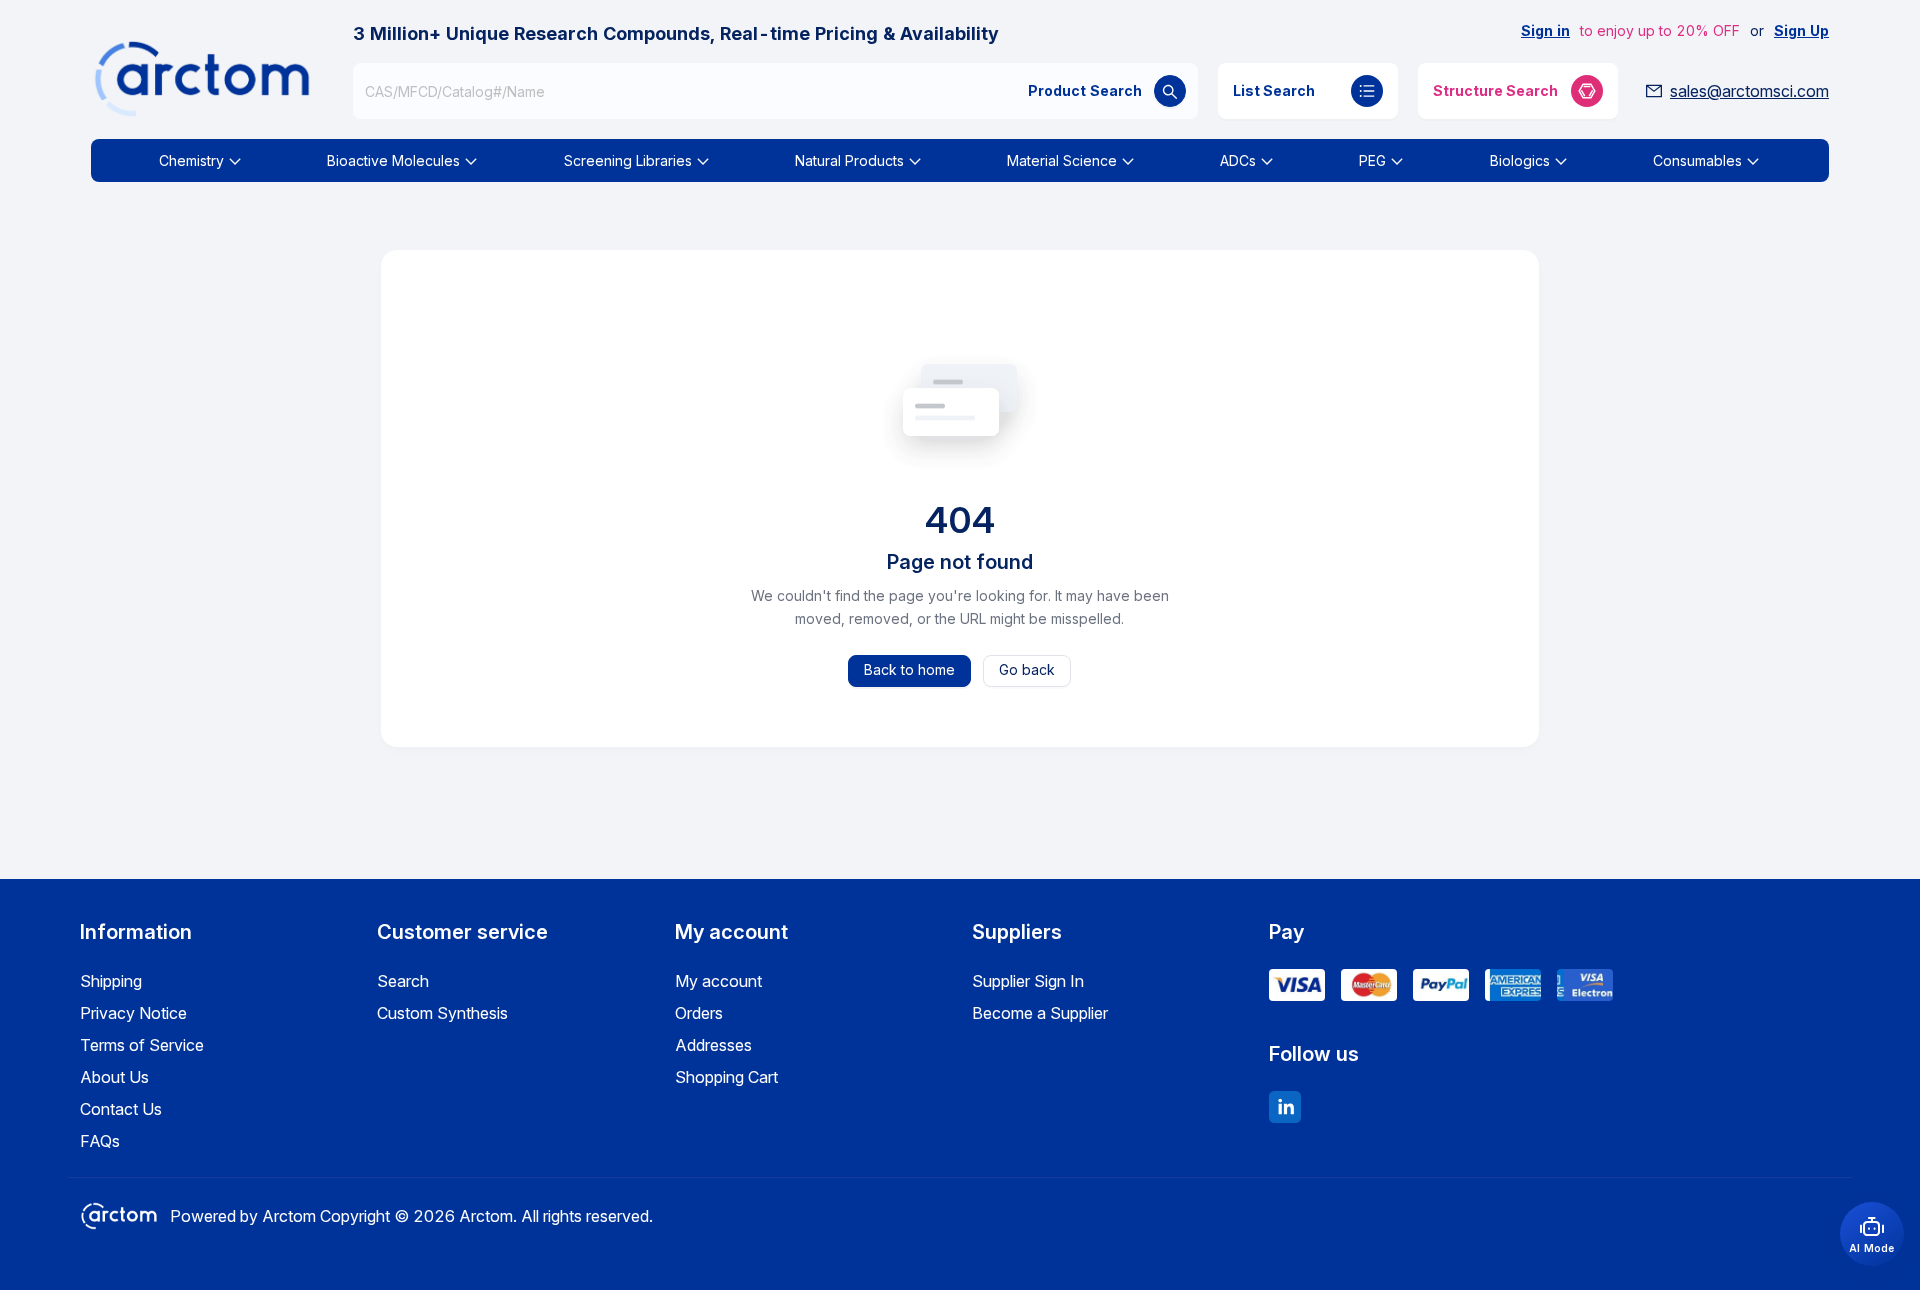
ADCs (1238, 160)
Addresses (713, 1045)
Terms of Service (142, 1045)
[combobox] (775, 91)
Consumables (1697, 160)
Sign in (1545, 30)
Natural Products (849, 160)
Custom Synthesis (442, 1013)
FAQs (100, 1141)
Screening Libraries (628, 160)
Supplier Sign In (1028, 981)
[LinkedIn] (1285, 1107)
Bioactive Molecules (393, 160)
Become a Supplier (1040, 1013)
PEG (1372, 160)
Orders (699, 1013)
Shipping (111, 981)
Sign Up (1801, 30)
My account (718, 981)
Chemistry (191, 160)
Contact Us (121, 1109)
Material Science (1062, 160)
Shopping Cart (726, 1077)
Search (403, 981)
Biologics (1520, 160)
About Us (114, 1077)
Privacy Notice (133, 1013)
